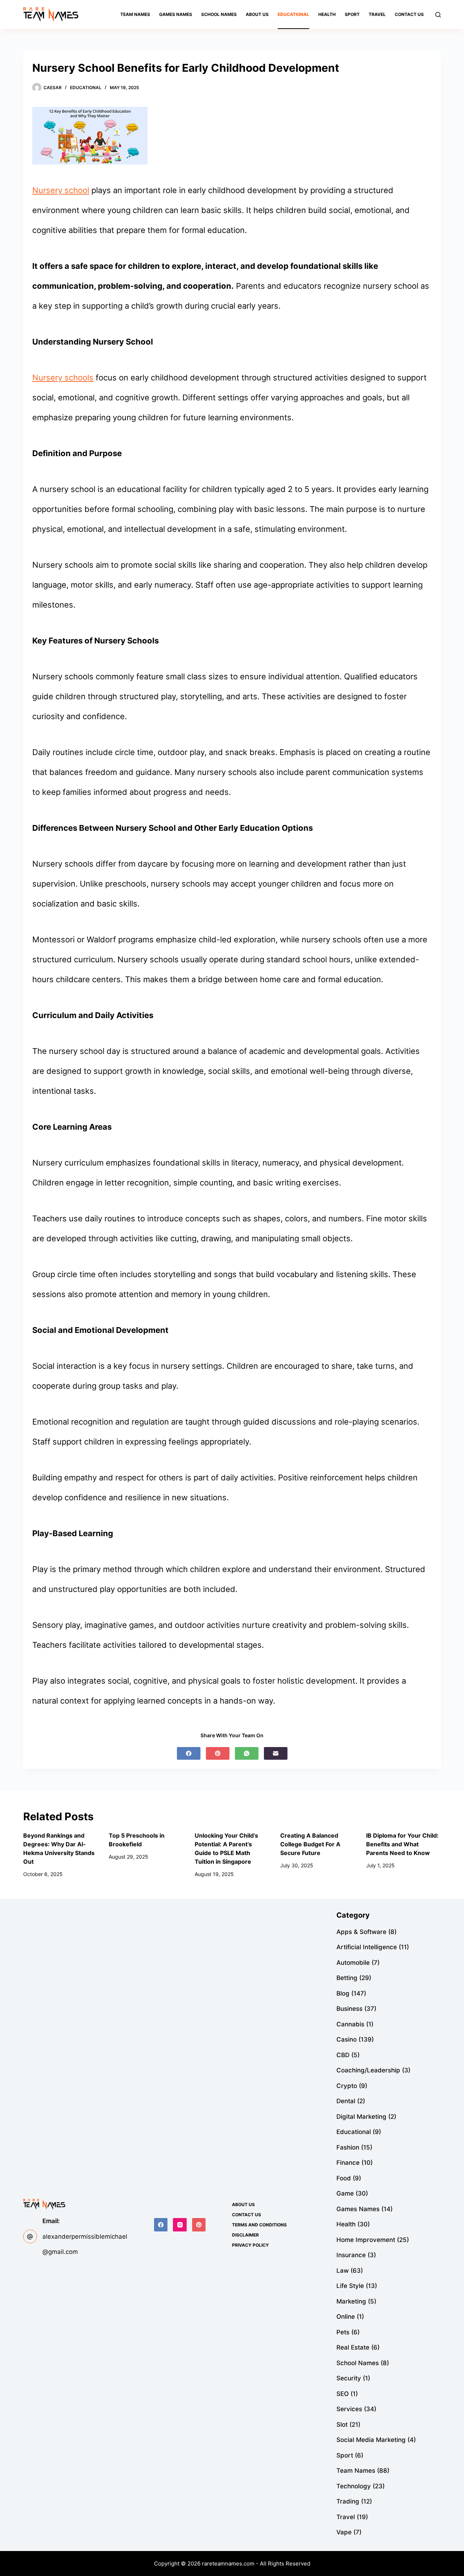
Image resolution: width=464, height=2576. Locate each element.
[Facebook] (189, 1753)
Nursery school (61, 190)
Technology (354, 2486)
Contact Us (409, 14)
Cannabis (350, 2024)
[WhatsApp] (247, 1753)
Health (327, 14)
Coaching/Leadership (368, 2070)
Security (349, 2378)
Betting (347, 1978)
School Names (219, 14)
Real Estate (353, 2347)
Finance (348, 2163)
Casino (347, 2039)
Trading (348, 2501)
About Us (257, 14)
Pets (343, 2332)
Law (343, 2271)
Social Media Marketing (371, 2440)
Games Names (176, 14)
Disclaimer (245, 2235)
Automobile (353, 1963)
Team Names (135, 14)
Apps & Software (361, 1932)
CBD (343, 2055)
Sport (352, 14)
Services (349, 2409)
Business (349, 2009)
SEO (343, 2394)
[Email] (276, 1753)
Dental (346, 2101)
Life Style (350, 2286)
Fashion (348, 2147)
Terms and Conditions (259, 2225)
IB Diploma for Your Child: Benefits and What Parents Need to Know (402, 1844)
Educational (293, 14)
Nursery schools (63, 378)
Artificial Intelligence (367, 1947)
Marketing (351, 2301)
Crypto (347, 2086)
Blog (343, 1993)
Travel (377, 14)
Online (346, 2317)
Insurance (351, 2255)
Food (344, 2178)
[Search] (438, 15)
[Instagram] (180, 2225)
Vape (344, 2532)
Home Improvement (366, 2240)
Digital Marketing (361, 2117)
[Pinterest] (218, 1753)
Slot (342, 2425)
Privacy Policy (250, 2245)
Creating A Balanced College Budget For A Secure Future (310, 1844)
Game (345, 2193)
